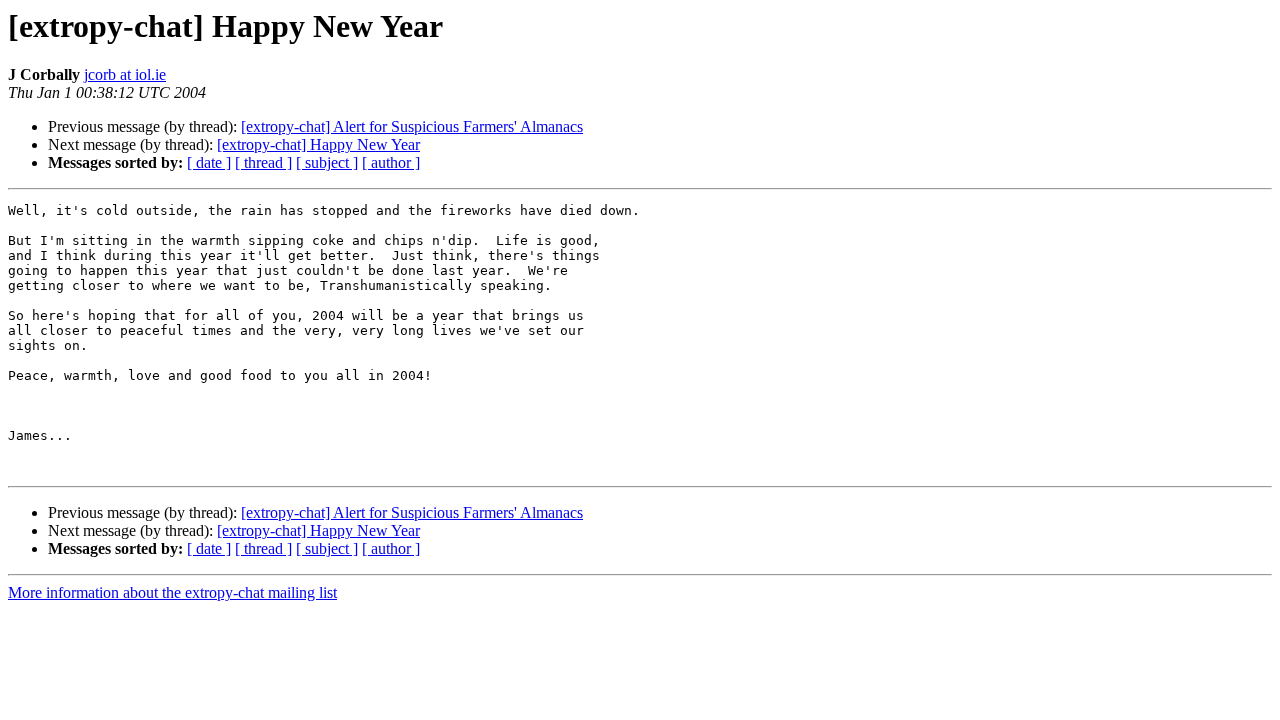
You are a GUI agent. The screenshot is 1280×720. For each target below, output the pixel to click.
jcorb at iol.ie (125, 74)
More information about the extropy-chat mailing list (172, 592)
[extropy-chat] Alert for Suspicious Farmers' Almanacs (412, 126)
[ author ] (391, 162)
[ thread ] (263, 162)
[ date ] (209, 162)
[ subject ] (327, 162)
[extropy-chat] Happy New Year (318, 144)
